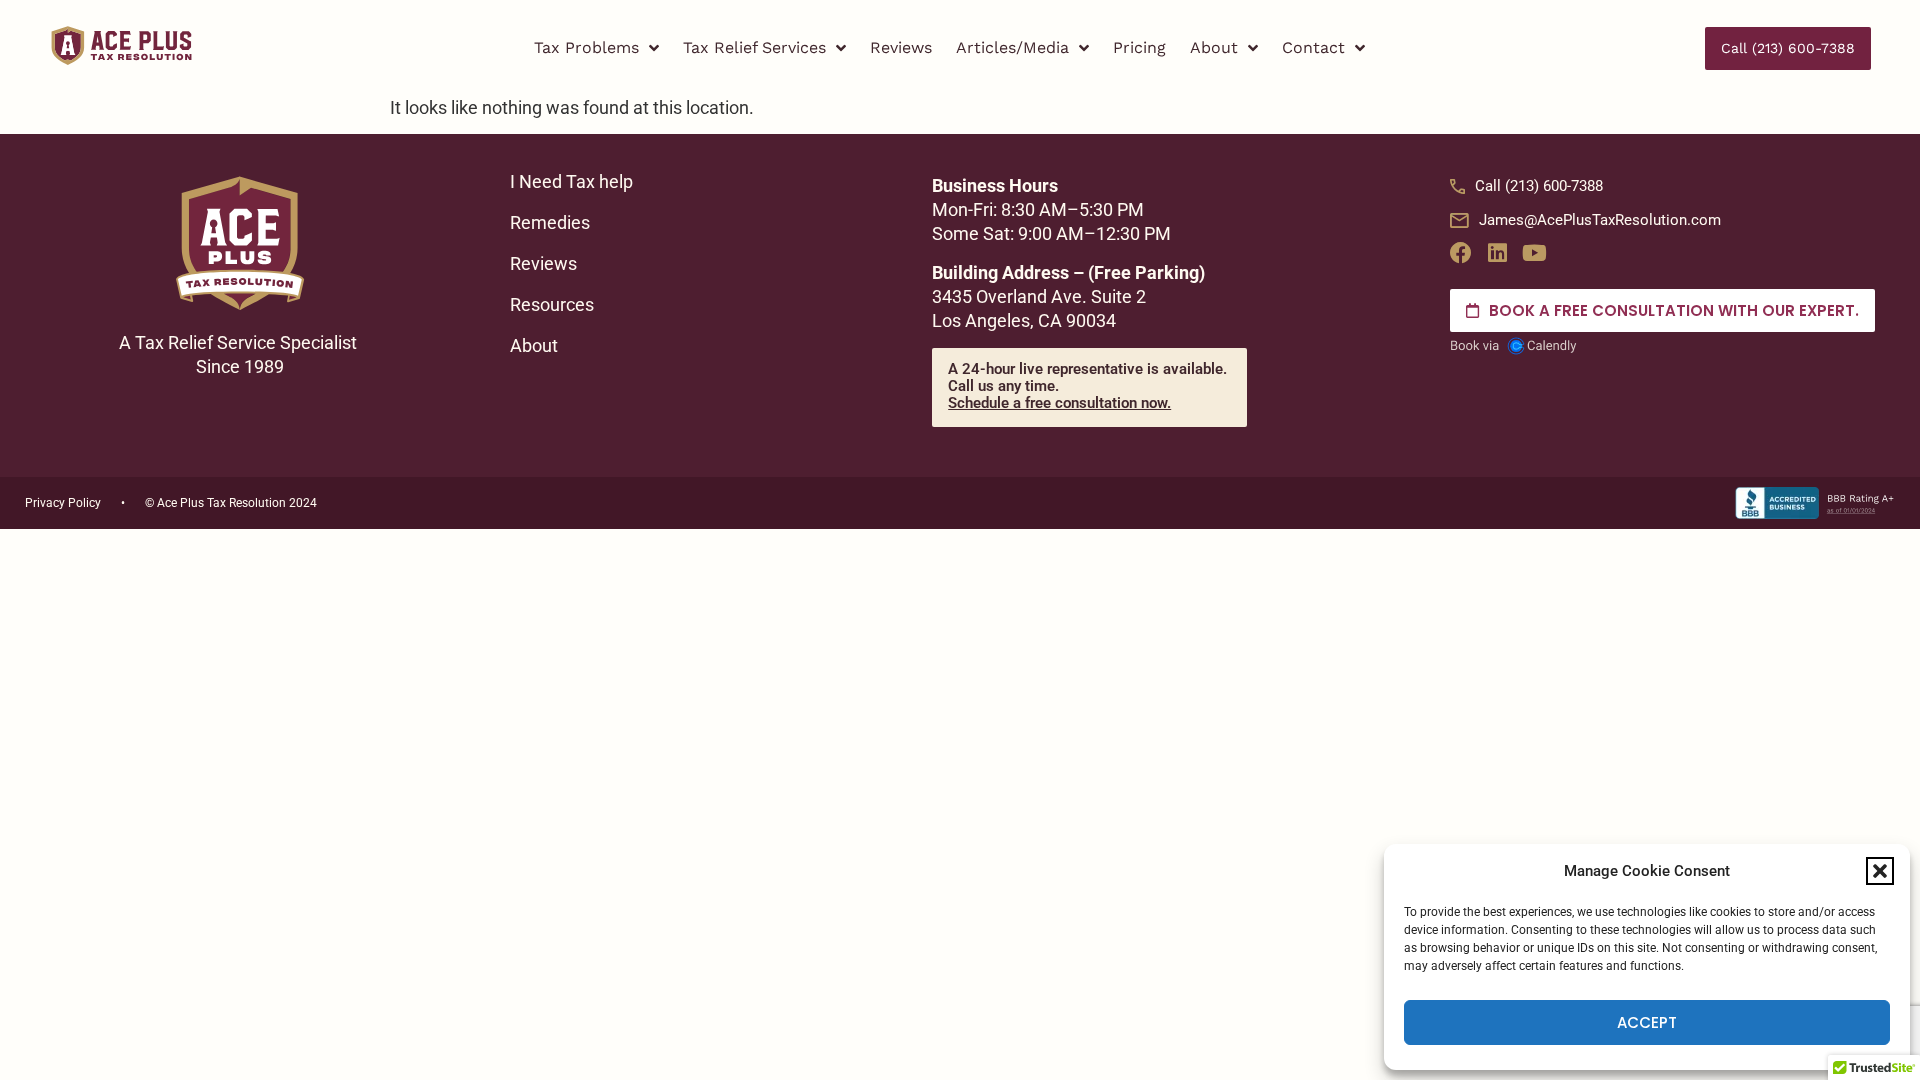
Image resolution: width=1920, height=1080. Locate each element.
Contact (1313, 47)
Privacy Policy (63, 503)
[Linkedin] (1498, 253)
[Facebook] (1461, 253)
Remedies (550, 223)
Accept (1647, 1022)
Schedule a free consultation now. (1059, 403)
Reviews (901, 47)
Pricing (1139, 47)
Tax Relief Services (754, 47)
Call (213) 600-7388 (1539, 186)
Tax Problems (586, 47)
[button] (1880, 871)
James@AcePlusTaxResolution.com (1600, 220)
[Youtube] (1535, 253)
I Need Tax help (571, 182)
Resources (552, 305)
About (1214, 47)
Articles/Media (1012, 47)
